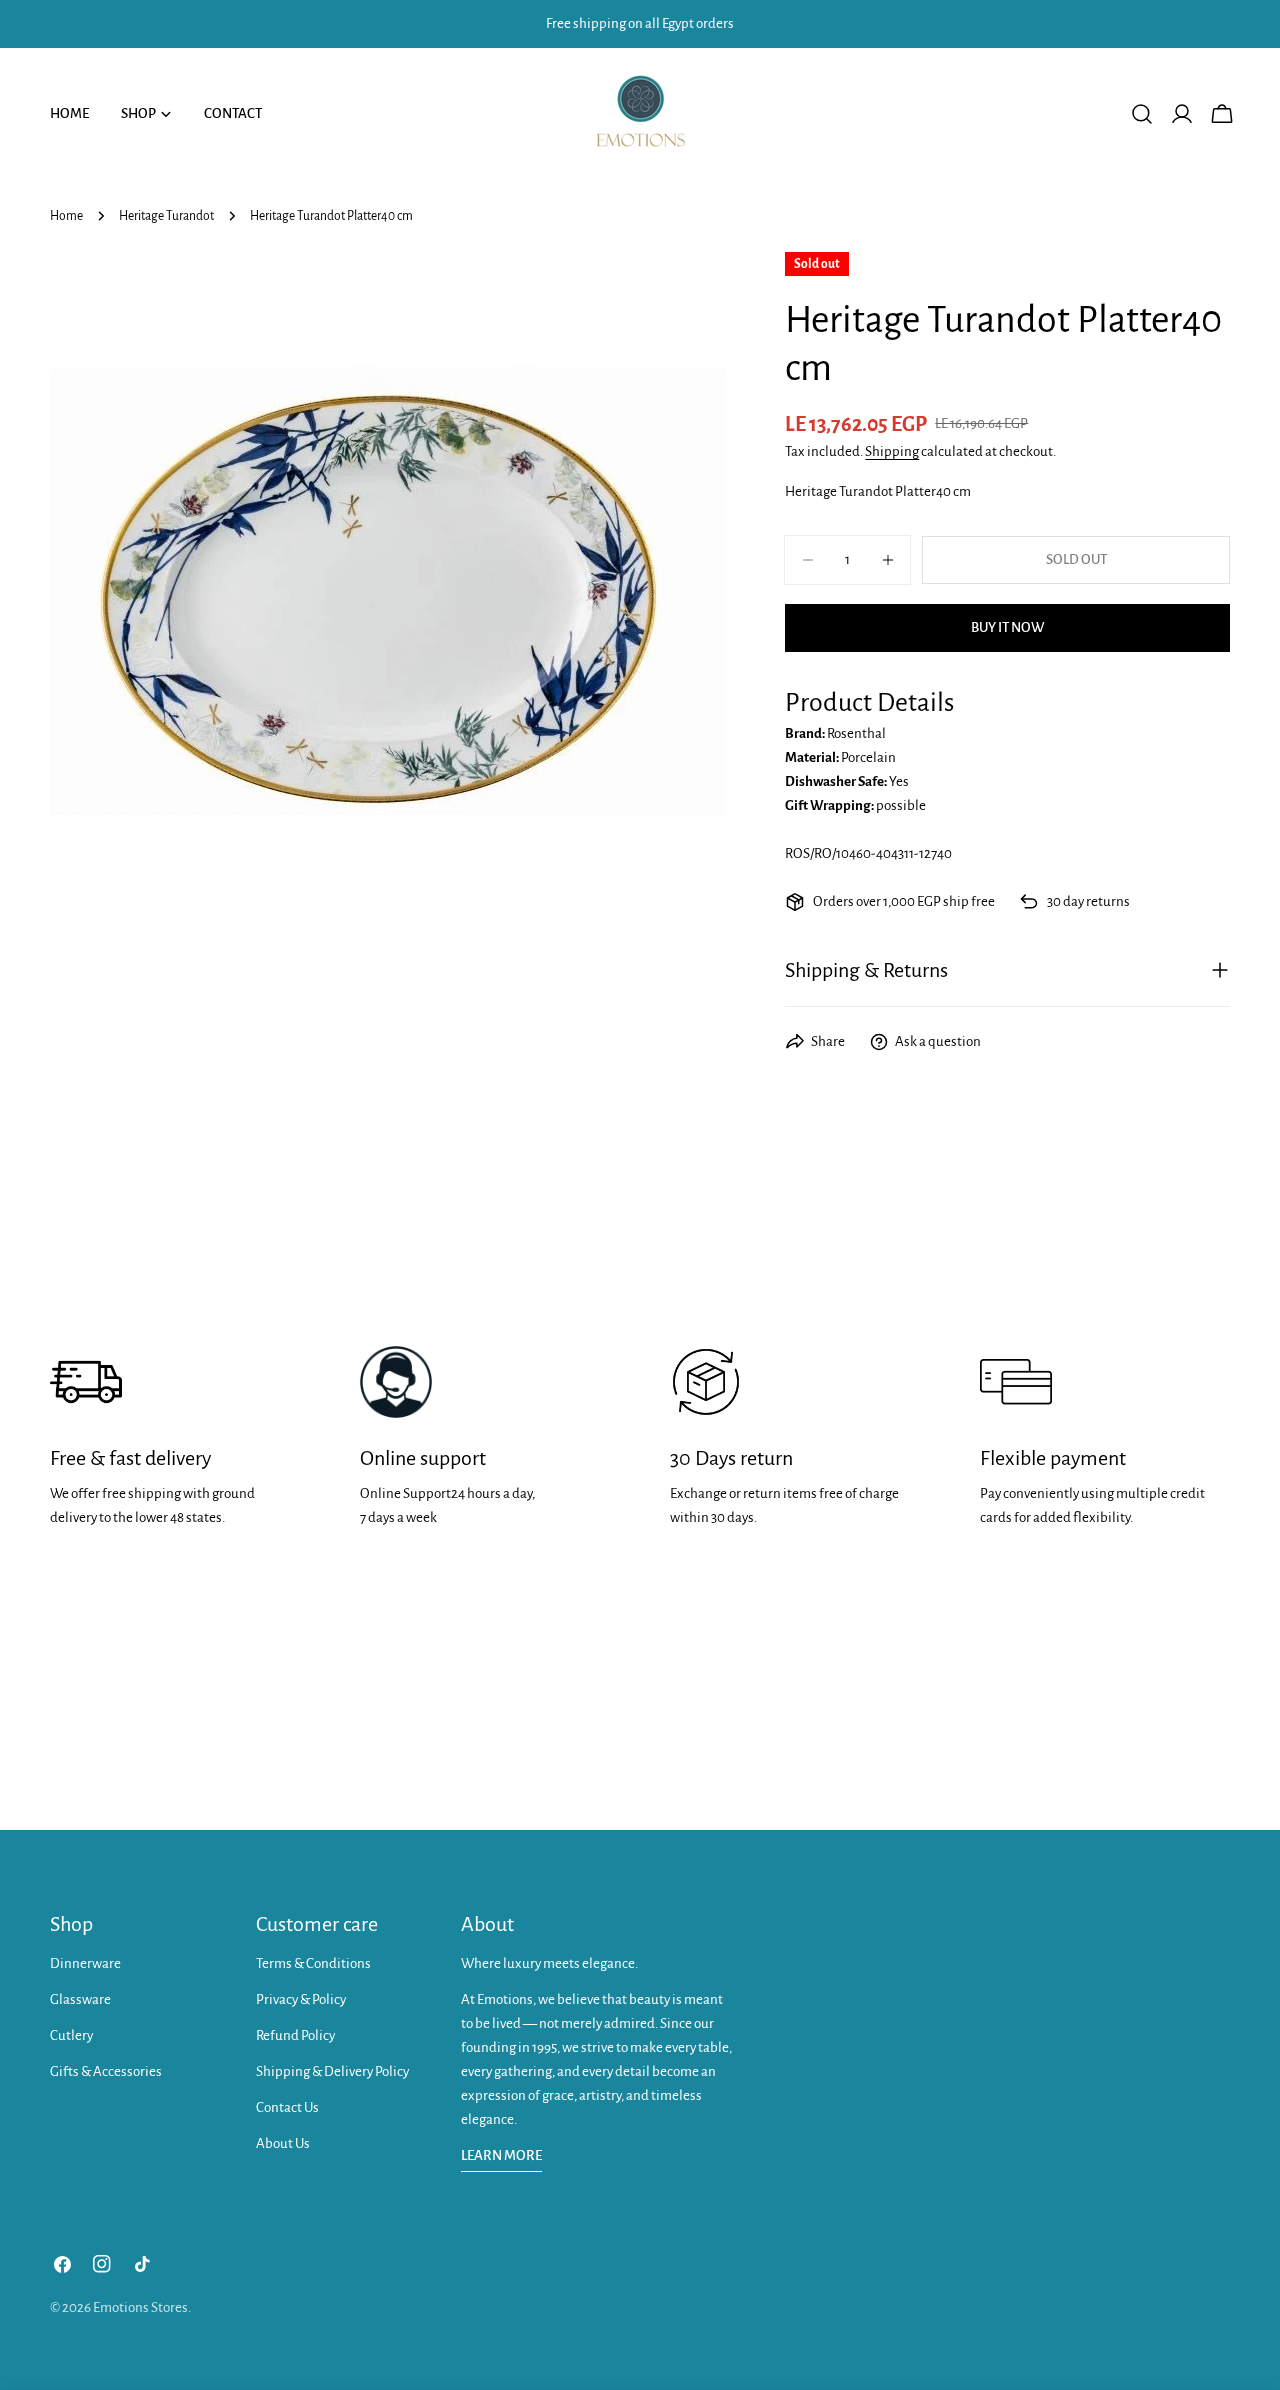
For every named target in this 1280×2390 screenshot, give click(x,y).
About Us (283, 2143)
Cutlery (71, 2035)
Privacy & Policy (301, 1999)
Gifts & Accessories (106, 2071)
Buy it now (1007, 627)
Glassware (80, 1999)
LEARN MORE (501, 2155)
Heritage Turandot (166, 216)
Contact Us (287, 2107)
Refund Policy (295, 2035)
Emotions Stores (140, 2307)
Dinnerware (85, 1963)
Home (66, 216)
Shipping (892, 451)
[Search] (1142, 114)
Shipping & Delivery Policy (332, 2071)
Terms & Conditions (313, 1963)
